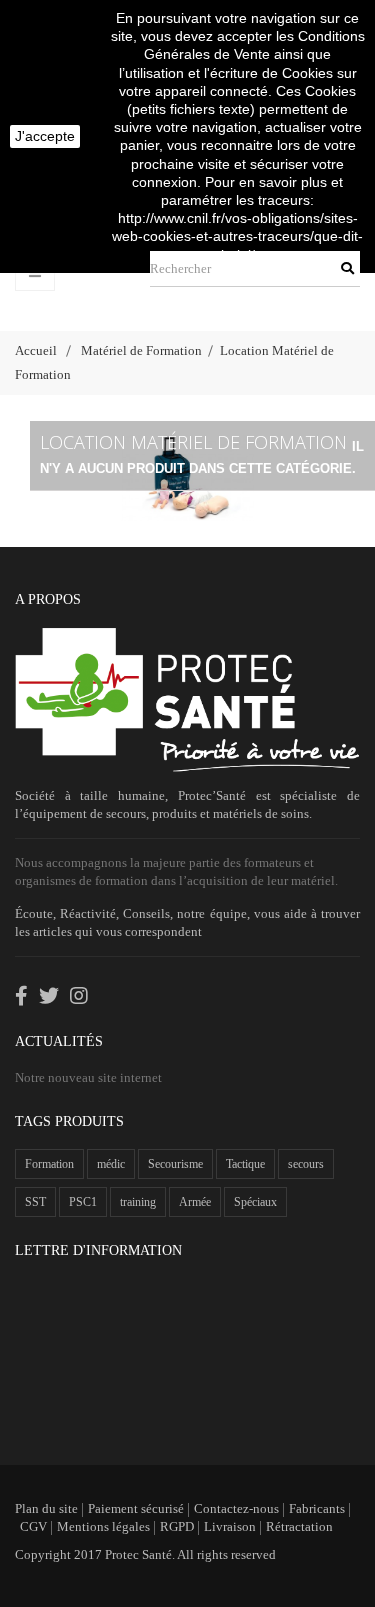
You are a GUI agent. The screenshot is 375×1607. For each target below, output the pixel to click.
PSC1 (83, 1202)
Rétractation (299, 1526)
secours (306, 1164)
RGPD (177, 1526)
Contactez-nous (236, 1508)
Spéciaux (255, 1202)
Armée (195, 1202)
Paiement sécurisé (136, 1508)
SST (35, 1202)
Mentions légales (103, 1526)
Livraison (230, 1526)
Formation (49, 1164)
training (138, 1202)
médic (111, 1164)
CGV (33, 1526)
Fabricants (317, 1508)
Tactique (245, 1164)
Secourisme (175, 1164)
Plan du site (46, 1508)
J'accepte (45, 136)
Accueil (36, 350)
